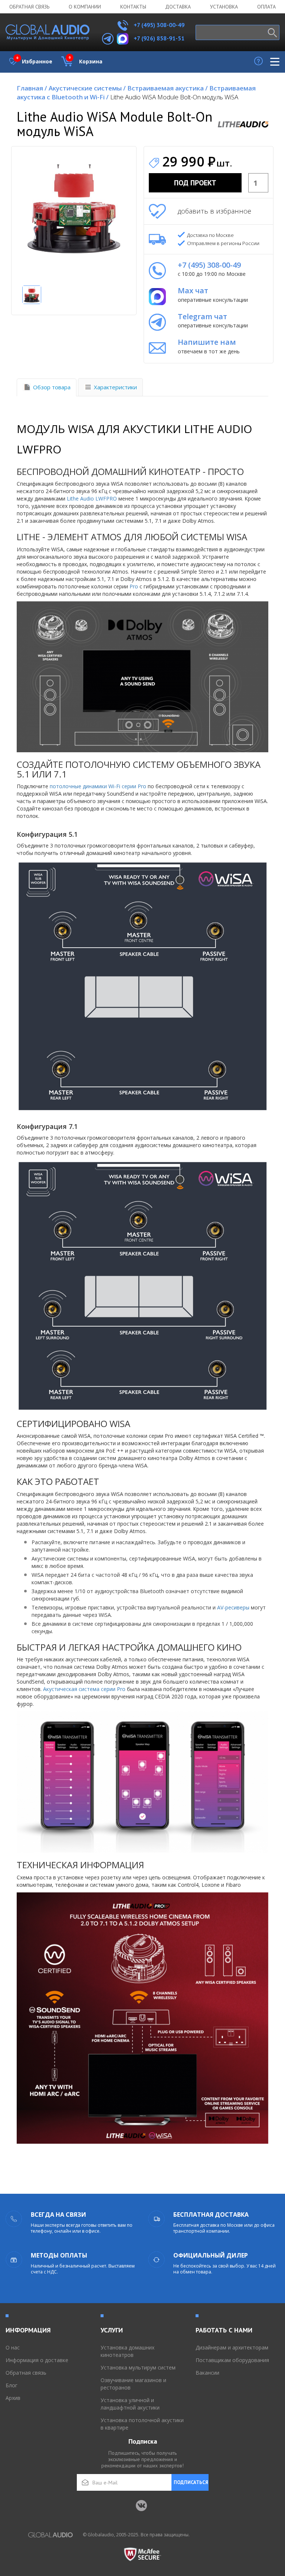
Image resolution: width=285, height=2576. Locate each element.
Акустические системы (87, 88)
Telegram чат (202, 316)
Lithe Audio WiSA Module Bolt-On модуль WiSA (174, 97)
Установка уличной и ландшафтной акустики (130, 2404)
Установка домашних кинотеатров (127, 2351)
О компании (85, 7)
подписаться (191, 2482)
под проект (195, 183)
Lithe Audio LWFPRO (92, 498)
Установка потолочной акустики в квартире (142, 2424)
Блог (12, 2385)
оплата (266, 7)
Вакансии (207, 2373)
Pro (134, 586)
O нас (13, 2347)
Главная (32, 88)
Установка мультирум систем (138, 2367)
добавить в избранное (214, 211)
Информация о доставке (37, 2360)
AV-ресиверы (233, 1607)
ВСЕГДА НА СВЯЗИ (58, 2215)
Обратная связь (29, 7)
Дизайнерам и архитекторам (232, 2347)
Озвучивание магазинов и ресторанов (133, 2384)
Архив (13, 2398)
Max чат (193, 290)
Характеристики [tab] (115, 387)
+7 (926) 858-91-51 (159, 38)
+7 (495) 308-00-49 (158, 25)
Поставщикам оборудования (232, 2360)
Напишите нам (207, 342)
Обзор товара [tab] (52, 387)
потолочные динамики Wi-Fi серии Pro (98, 786)
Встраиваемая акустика (168, 88)
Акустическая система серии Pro (84, 1689)
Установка (224, 7)
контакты (133, 7)
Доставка (178, 7)
